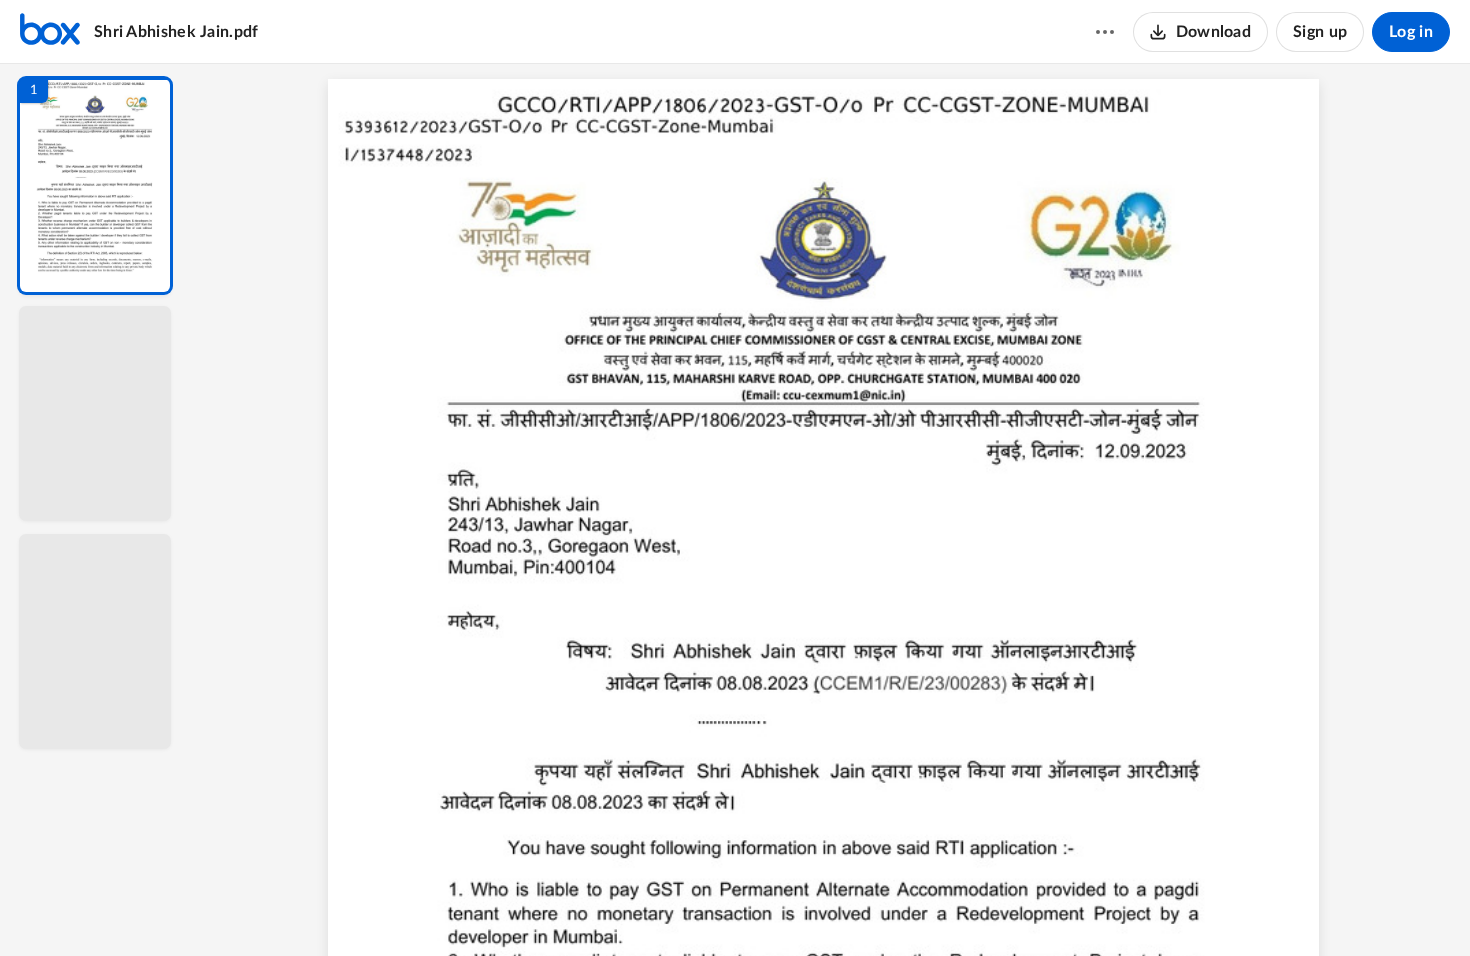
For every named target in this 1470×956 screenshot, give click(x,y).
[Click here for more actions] (1105, 32)
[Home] (50, 32)
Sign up (1320, 32)
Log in (1411, 32)
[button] (95, 185)
